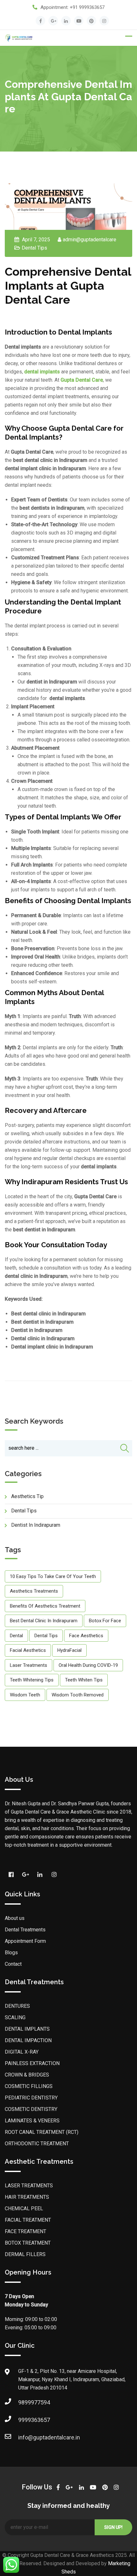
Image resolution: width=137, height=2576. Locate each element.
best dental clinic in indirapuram (44, 1621)
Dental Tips (34, 248)
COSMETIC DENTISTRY (31, 2109)
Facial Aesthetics (28, 1650)
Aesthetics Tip (27, 1496)
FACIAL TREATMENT (28, 2220)
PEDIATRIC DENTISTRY (31, 2098)
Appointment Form (25, 1941)
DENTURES (17, 2006)
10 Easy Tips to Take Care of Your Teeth (53, 1576)
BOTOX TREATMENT (28, 2243)
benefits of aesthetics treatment (45, 1606)
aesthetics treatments (34, 1591)
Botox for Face (105, 1621)
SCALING (15, 2017)
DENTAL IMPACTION (28, 2040)
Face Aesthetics (86, 1636)
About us (15, 1918)
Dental (16, 1636)
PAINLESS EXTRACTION (32, 2063)
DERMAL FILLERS (25, 2254)
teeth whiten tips (84, 1680)
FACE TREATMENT (25, 2231)
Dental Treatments (25, 1930)
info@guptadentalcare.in (25, 2437)
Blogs (11, 1953)
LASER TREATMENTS (29, 2186)
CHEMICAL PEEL (24, 2208)
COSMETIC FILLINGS (29, 2086)
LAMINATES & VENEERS (32, 2121)
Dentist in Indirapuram (36, 1525)
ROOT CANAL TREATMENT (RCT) (42, 2132)
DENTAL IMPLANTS (27, 2029)
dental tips (46, 1636)
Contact (13, 1964)
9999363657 (25, 2420)
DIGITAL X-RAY (22, 2052)
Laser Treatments (29, 1665)
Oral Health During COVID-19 (88, 1665)
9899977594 (25, 2402)
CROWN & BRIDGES (27, 2075)
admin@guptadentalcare (90, 240)
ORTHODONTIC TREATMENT (37, 2144)
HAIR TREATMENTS (27, 2197)
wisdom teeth (25, 1695)
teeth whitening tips (32, 1680)
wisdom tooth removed (78, 1695)
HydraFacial (69, 1650)
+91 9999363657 (87, 7)
